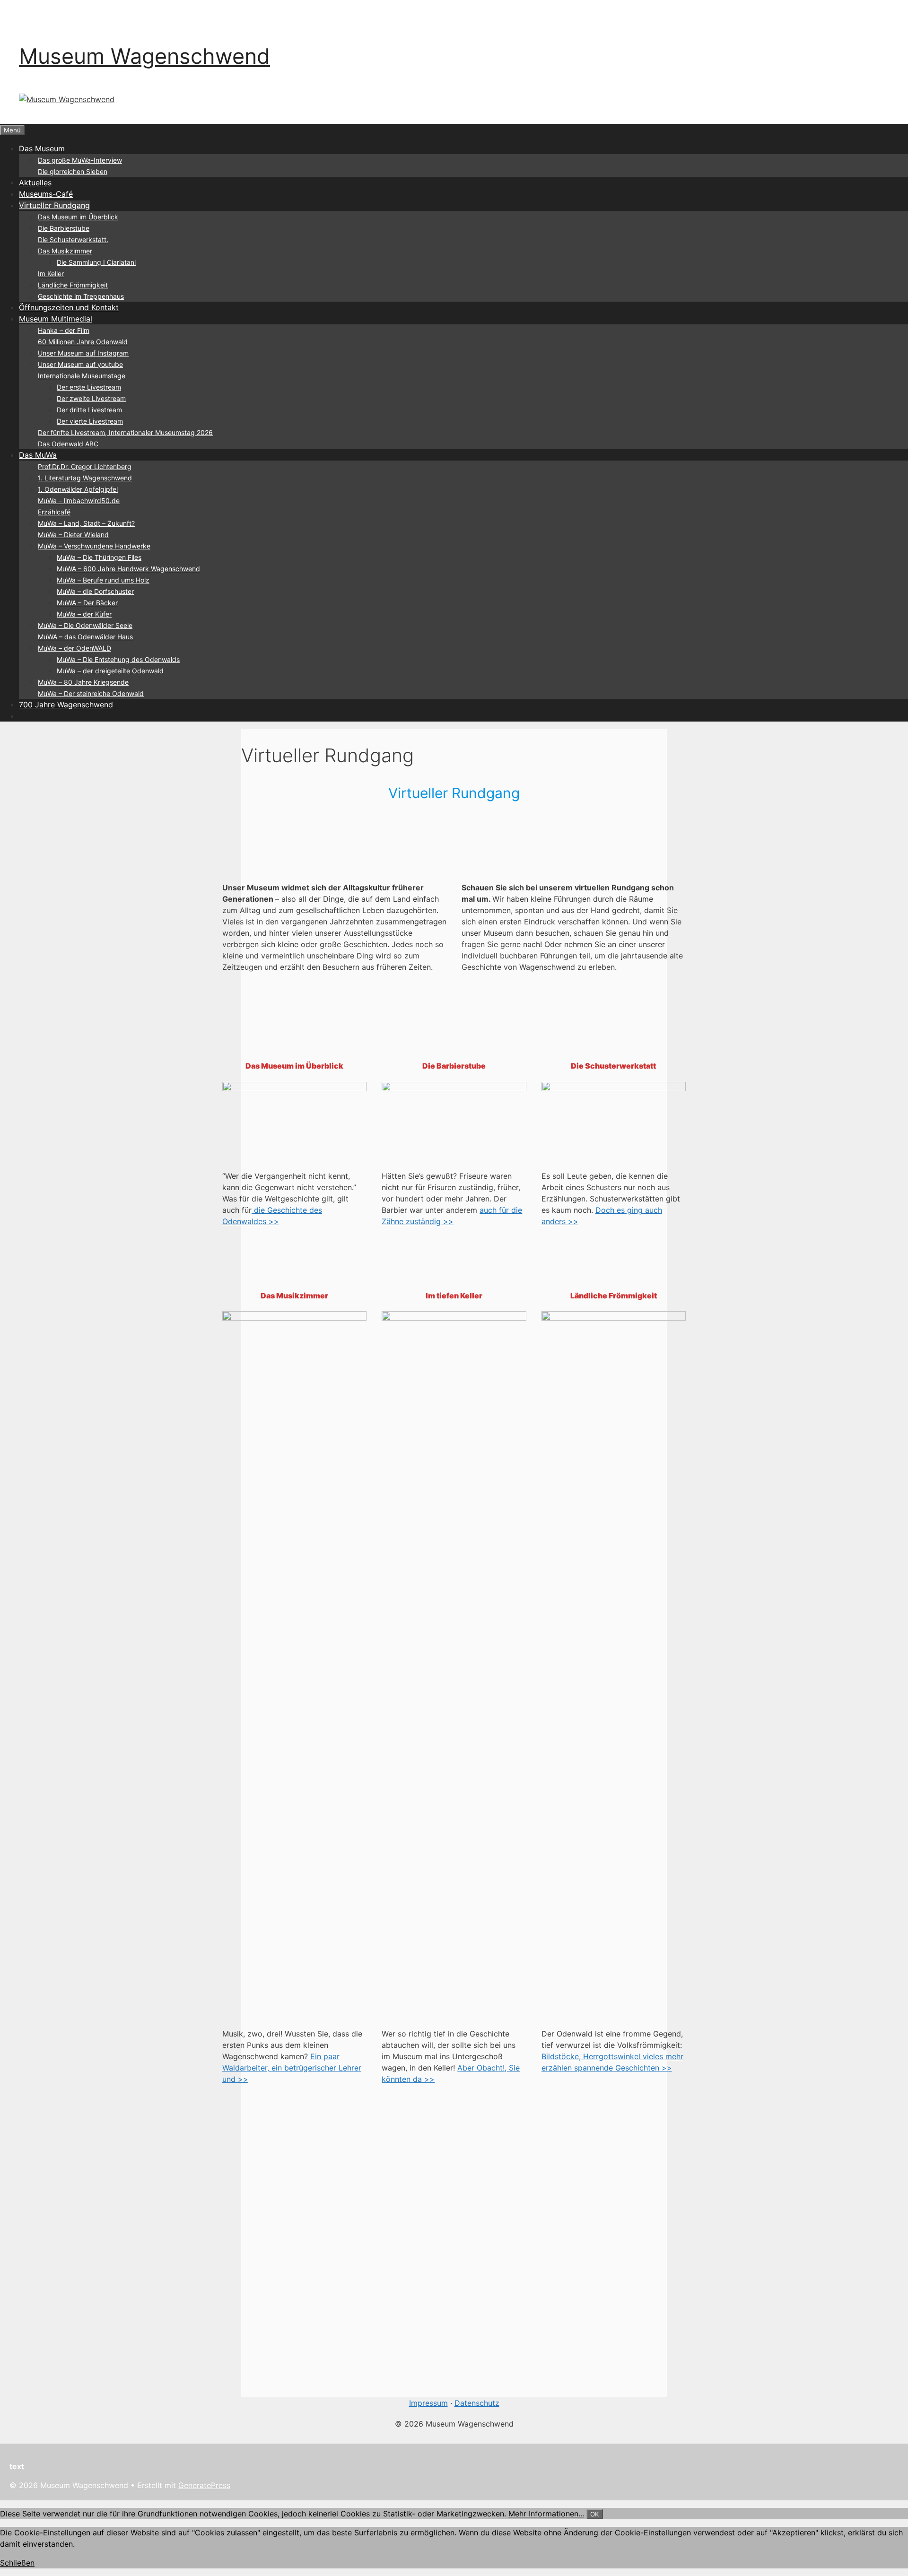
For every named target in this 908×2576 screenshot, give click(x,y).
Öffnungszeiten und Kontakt (69, 307)
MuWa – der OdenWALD (74, 648)
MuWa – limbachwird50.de (79, 500)
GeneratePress (204, 2485)
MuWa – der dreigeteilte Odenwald (110, 671)
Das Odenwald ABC (68, 444)
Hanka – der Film (64, 330)
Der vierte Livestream (90, 421)
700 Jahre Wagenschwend (66, 705)
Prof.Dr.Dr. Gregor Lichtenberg (85, 466)
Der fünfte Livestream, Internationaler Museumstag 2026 (125, 432)
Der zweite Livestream (91, 398)
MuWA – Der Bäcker (87, 603)
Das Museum (42, 148)
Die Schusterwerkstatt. (73, 239)
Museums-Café (46, 194)
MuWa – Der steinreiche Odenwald (91, 693)
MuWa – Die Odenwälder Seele (85, 625)
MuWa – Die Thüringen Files (99, 557)
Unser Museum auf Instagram (83, 353)
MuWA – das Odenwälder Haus (85, 637)
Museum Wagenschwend (144, 56)
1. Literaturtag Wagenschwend (85, 478)
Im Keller (51, 274)
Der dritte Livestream (89, 410)
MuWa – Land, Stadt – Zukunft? (86, 523)
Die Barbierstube (64, 228)
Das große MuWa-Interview (80, 160)
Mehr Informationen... (546, 2514)
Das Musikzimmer (65, 251)
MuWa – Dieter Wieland (73, 535)
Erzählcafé (54, 512)
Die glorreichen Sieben (73, 171)
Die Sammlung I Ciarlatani (96, 262)
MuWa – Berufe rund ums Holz (103, 580)
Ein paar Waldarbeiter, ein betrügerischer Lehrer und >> (292, 2068)
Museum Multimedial (56, 319)
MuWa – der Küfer (84, 614)
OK (595, 2514)
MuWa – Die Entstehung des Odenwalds (118, 659)
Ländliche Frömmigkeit (73, 285)
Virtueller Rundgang (54, 205)
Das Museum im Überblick (78, 217)
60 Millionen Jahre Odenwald (83, 342)
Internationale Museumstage (82, 376)
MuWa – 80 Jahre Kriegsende (83, 682)
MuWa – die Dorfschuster (95, 591)
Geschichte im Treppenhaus (81, 296)
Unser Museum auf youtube (80, 364)
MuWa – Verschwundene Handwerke (94, 546)
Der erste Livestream (89, 387)
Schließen (17, 2563)
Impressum (428, 2403)
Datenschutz (477, 2403)
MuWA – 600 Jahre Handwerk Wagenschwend (128, 569)
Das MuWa (38, 455)
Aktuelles (35, 183)
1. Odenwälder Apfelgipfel (78, 489)
